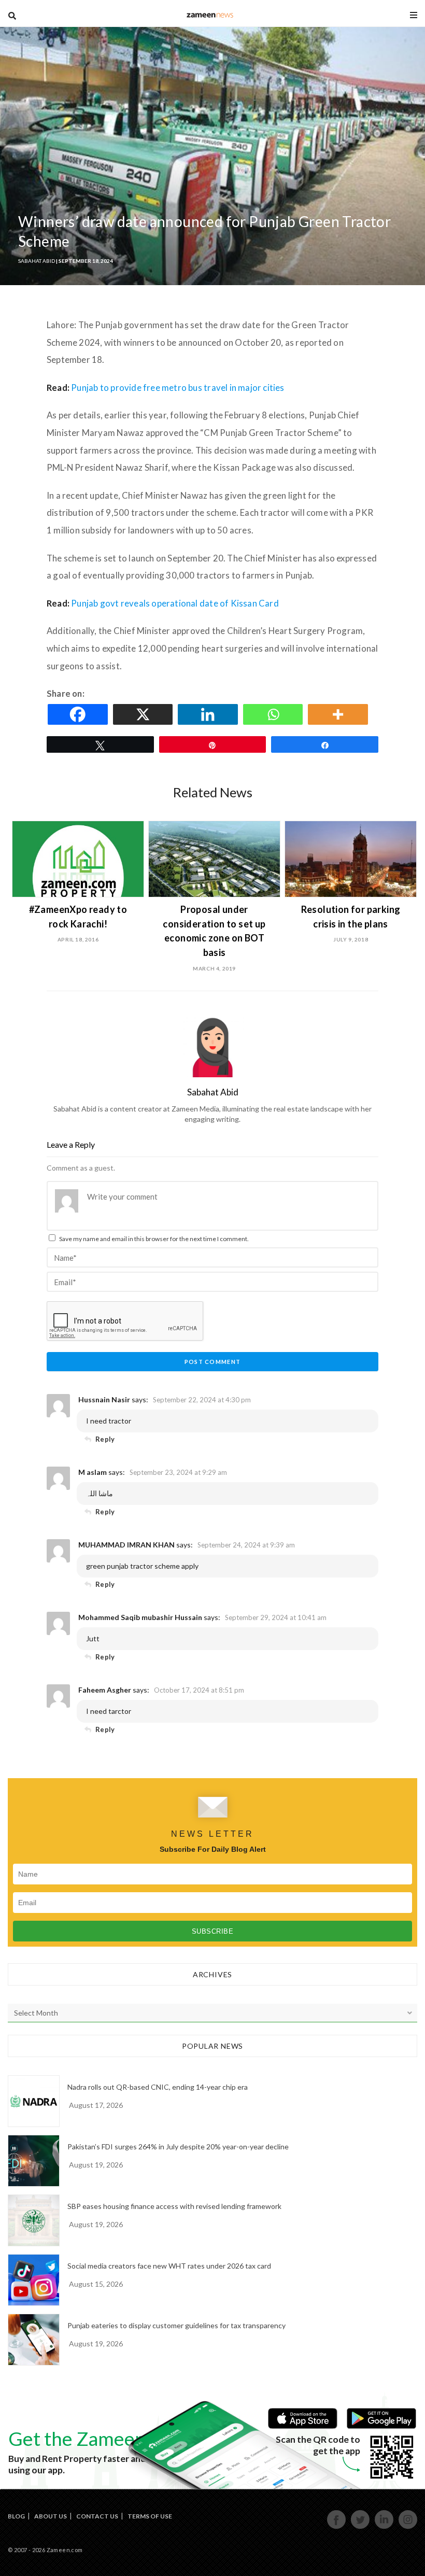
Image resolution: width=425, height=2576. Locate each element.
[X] (145, 714)
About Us (51, 2516)
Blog (16, 2516)
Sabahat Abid (37, 261)
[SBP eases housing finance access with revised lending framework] (34, 2220)
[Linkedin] (209, 714)
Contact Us (97, 2516)
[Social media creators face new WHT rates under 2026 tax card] (34, 2280)
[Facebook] (79, 714)
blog (210, 15)
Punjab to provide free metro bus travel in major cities (179, 388)
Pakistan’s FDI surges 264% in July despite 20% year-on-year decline (178, 2146)
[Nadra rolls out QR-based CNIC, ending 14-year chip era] (34, 2101)
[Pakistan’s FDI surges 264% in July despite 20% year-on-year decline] (34, 2161)
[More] (339, 714)
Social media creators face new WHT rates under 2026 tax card (169, 2266)
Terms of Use (150, 2516)
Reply (105, 1439)
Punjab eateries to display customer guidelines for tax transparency (176, 2325)
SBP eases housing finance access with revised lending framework (174, 2206)
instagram (408, 2528)
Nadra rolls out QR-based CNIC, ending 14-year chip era (158, 2087)
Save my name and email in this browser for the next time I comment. (154, 1239)
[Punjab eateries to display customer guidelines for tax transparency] (34, 2340)
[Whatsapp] (275, 714)
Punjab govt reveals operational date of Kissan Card (176, 603)
